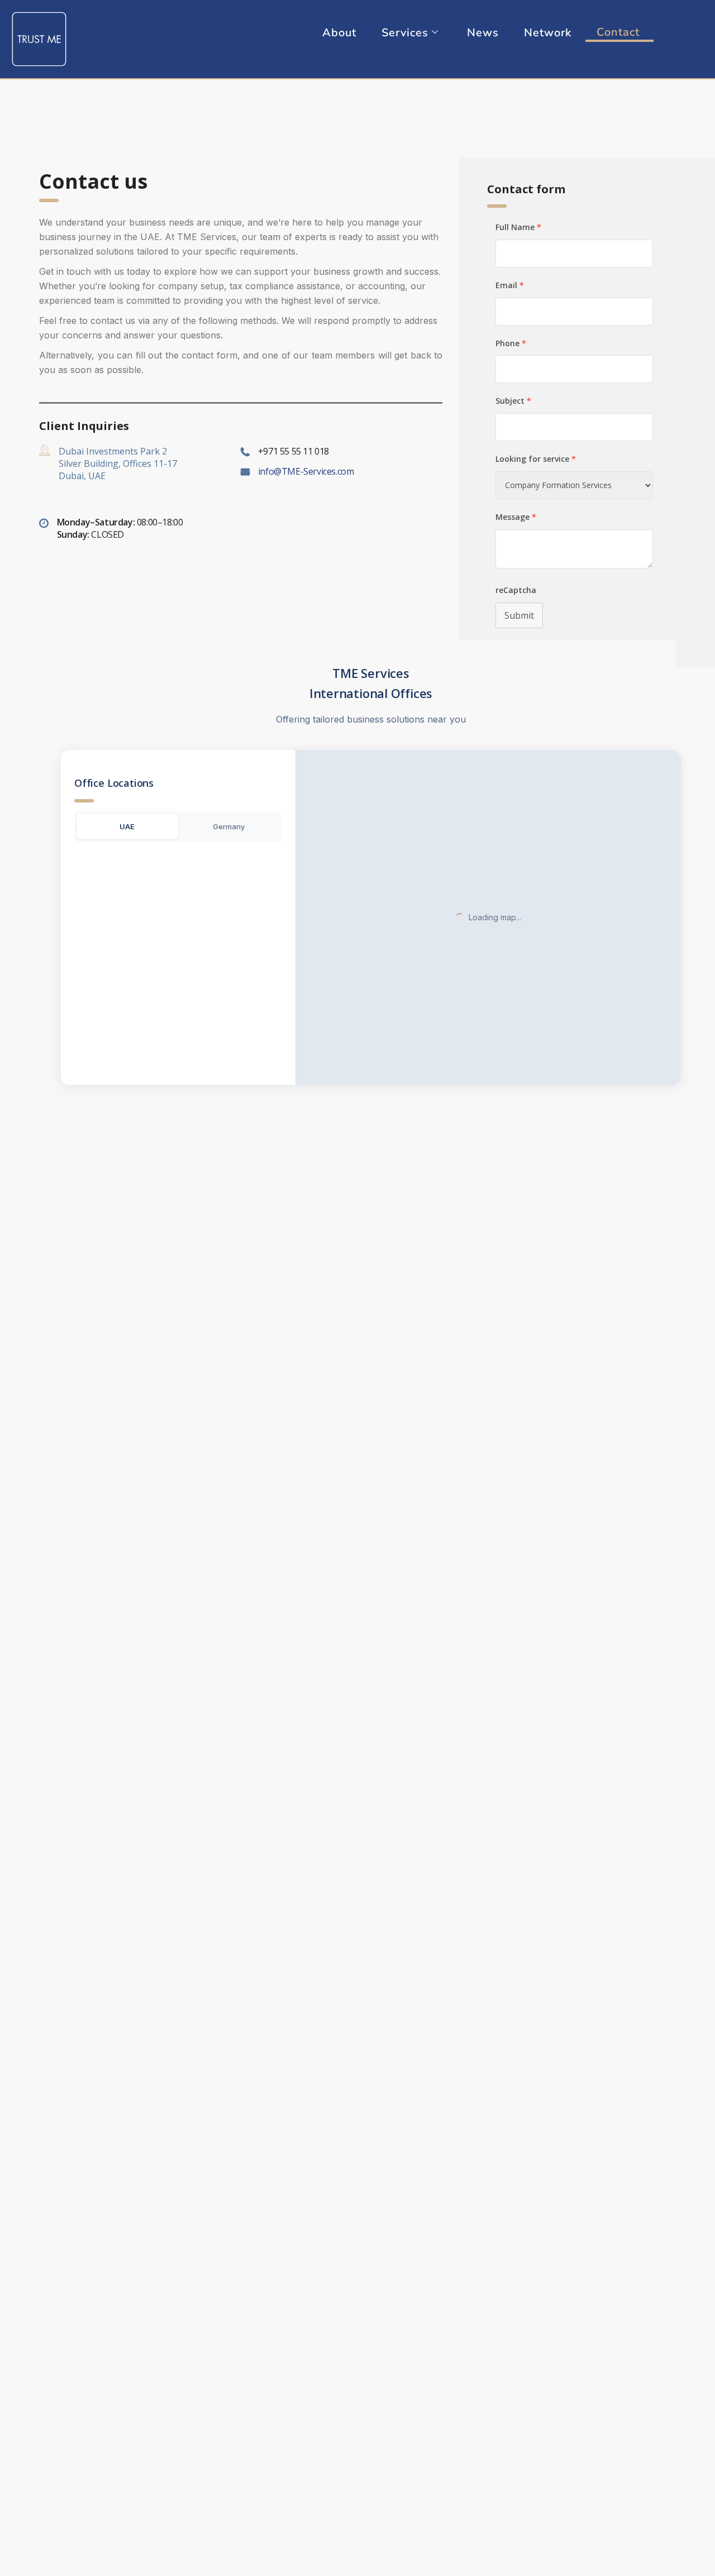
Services (405, 33)
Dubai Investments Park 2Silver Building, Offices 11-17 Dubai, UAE (118, 463)
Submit (519, 615)
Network (548, 33)
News (483, 33)
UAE (127, 826)
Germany (229, 826)
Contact (618, 32)
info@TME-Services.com (306, 471)
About (339, 33)
